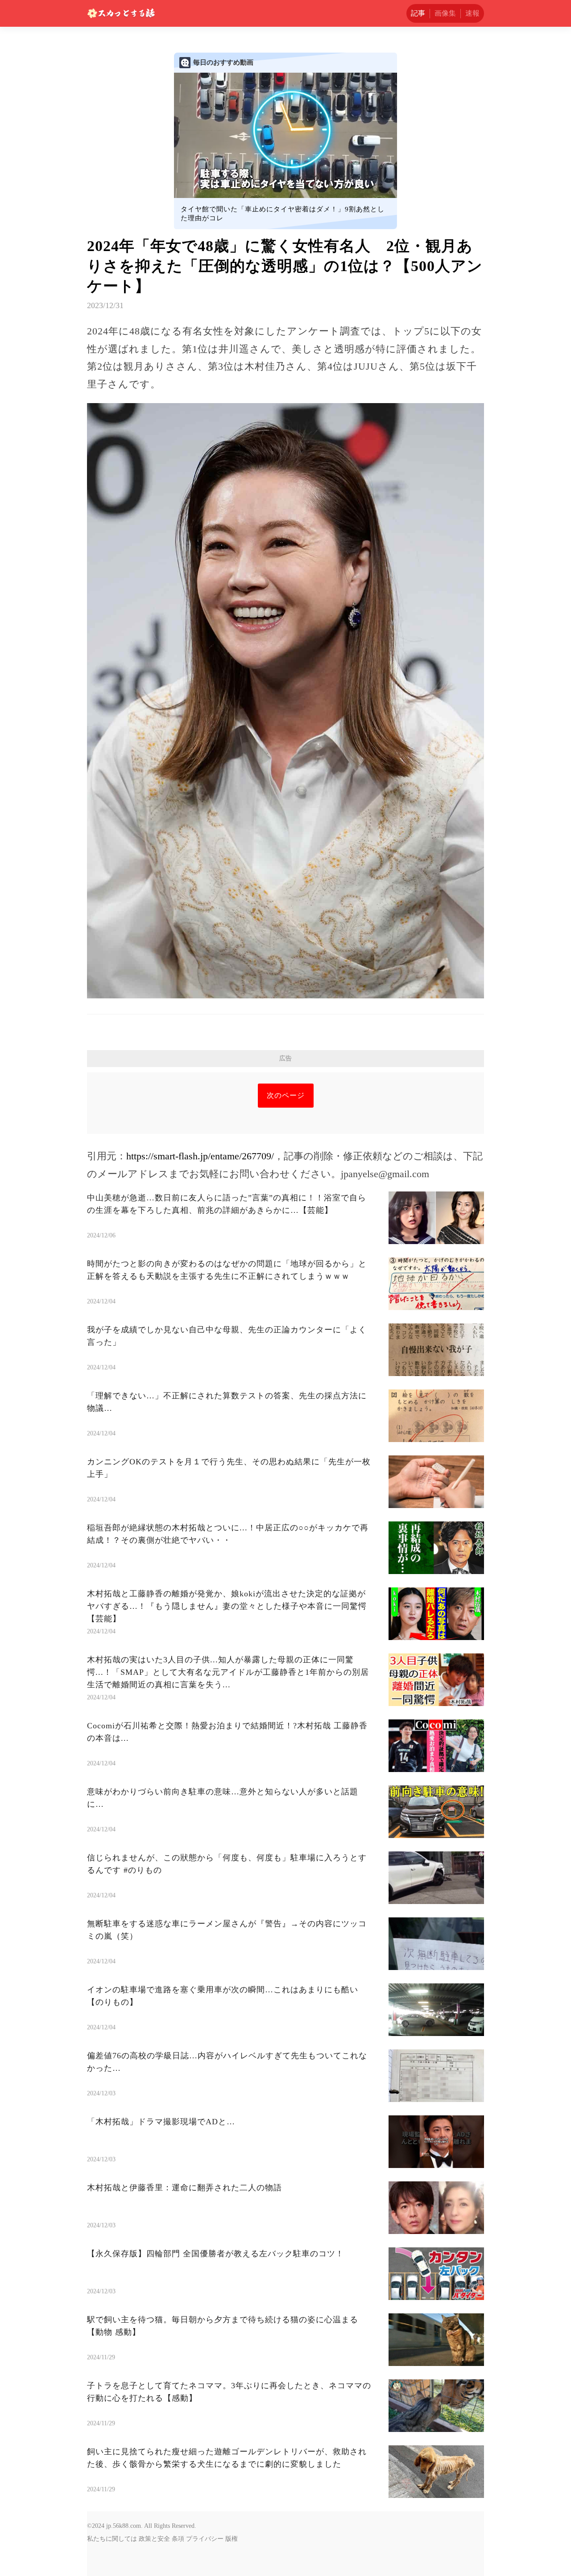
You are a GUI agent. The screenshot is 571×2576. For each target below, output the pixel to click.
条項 (178, 2539)
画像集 (445, 13)
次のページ (286, 1095)
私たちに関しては (112, 2539)
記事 (418, 13)
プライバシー (205, 2539)
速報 (472, 13)
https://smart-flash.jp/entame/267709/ (200, 1156)
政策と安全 (154, 2539)
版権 (232, 2539)
